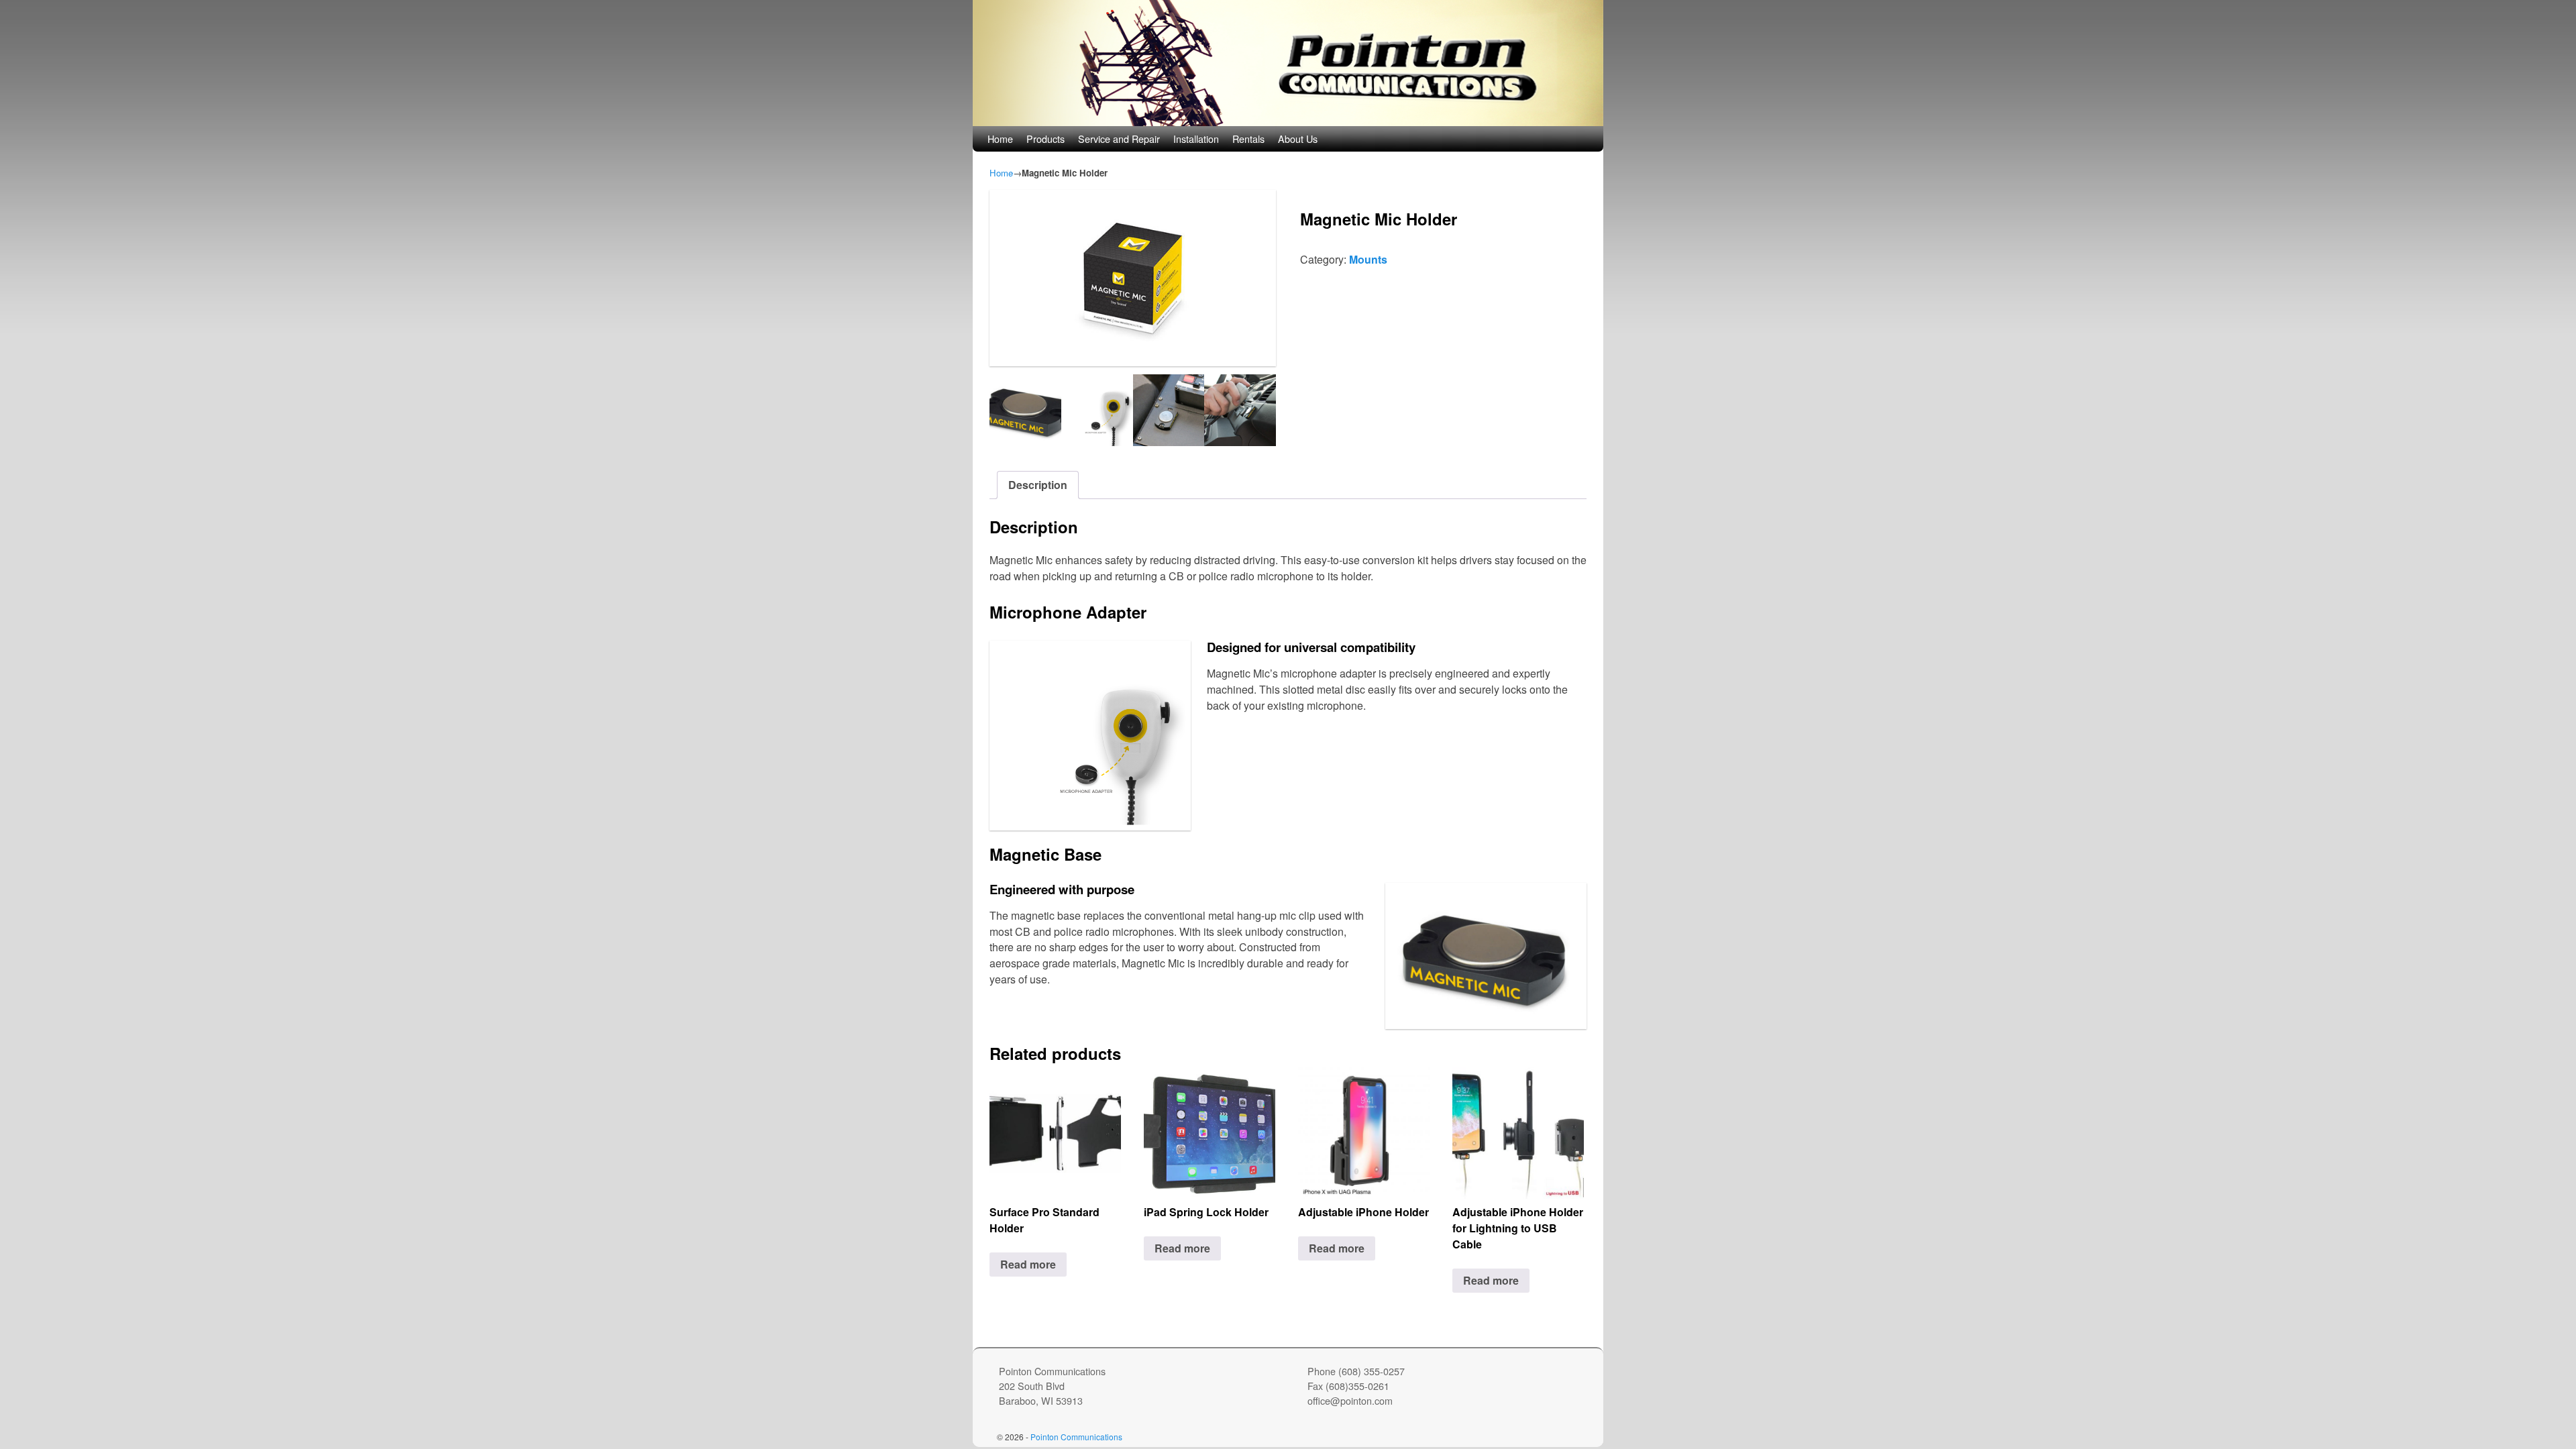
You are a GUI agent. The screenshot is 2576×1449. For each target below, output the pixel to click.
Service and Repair (1119, 139)
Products (1045, 139)
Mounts (1368, 259)
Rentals (1248, 139)
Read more (1028, 1264)
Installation (1196, 139)
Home (1000, 139)
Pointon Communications (1076, 1437)
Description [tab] (1038, 485)
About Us (1298, 139)
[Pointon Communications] (1288, 63)
